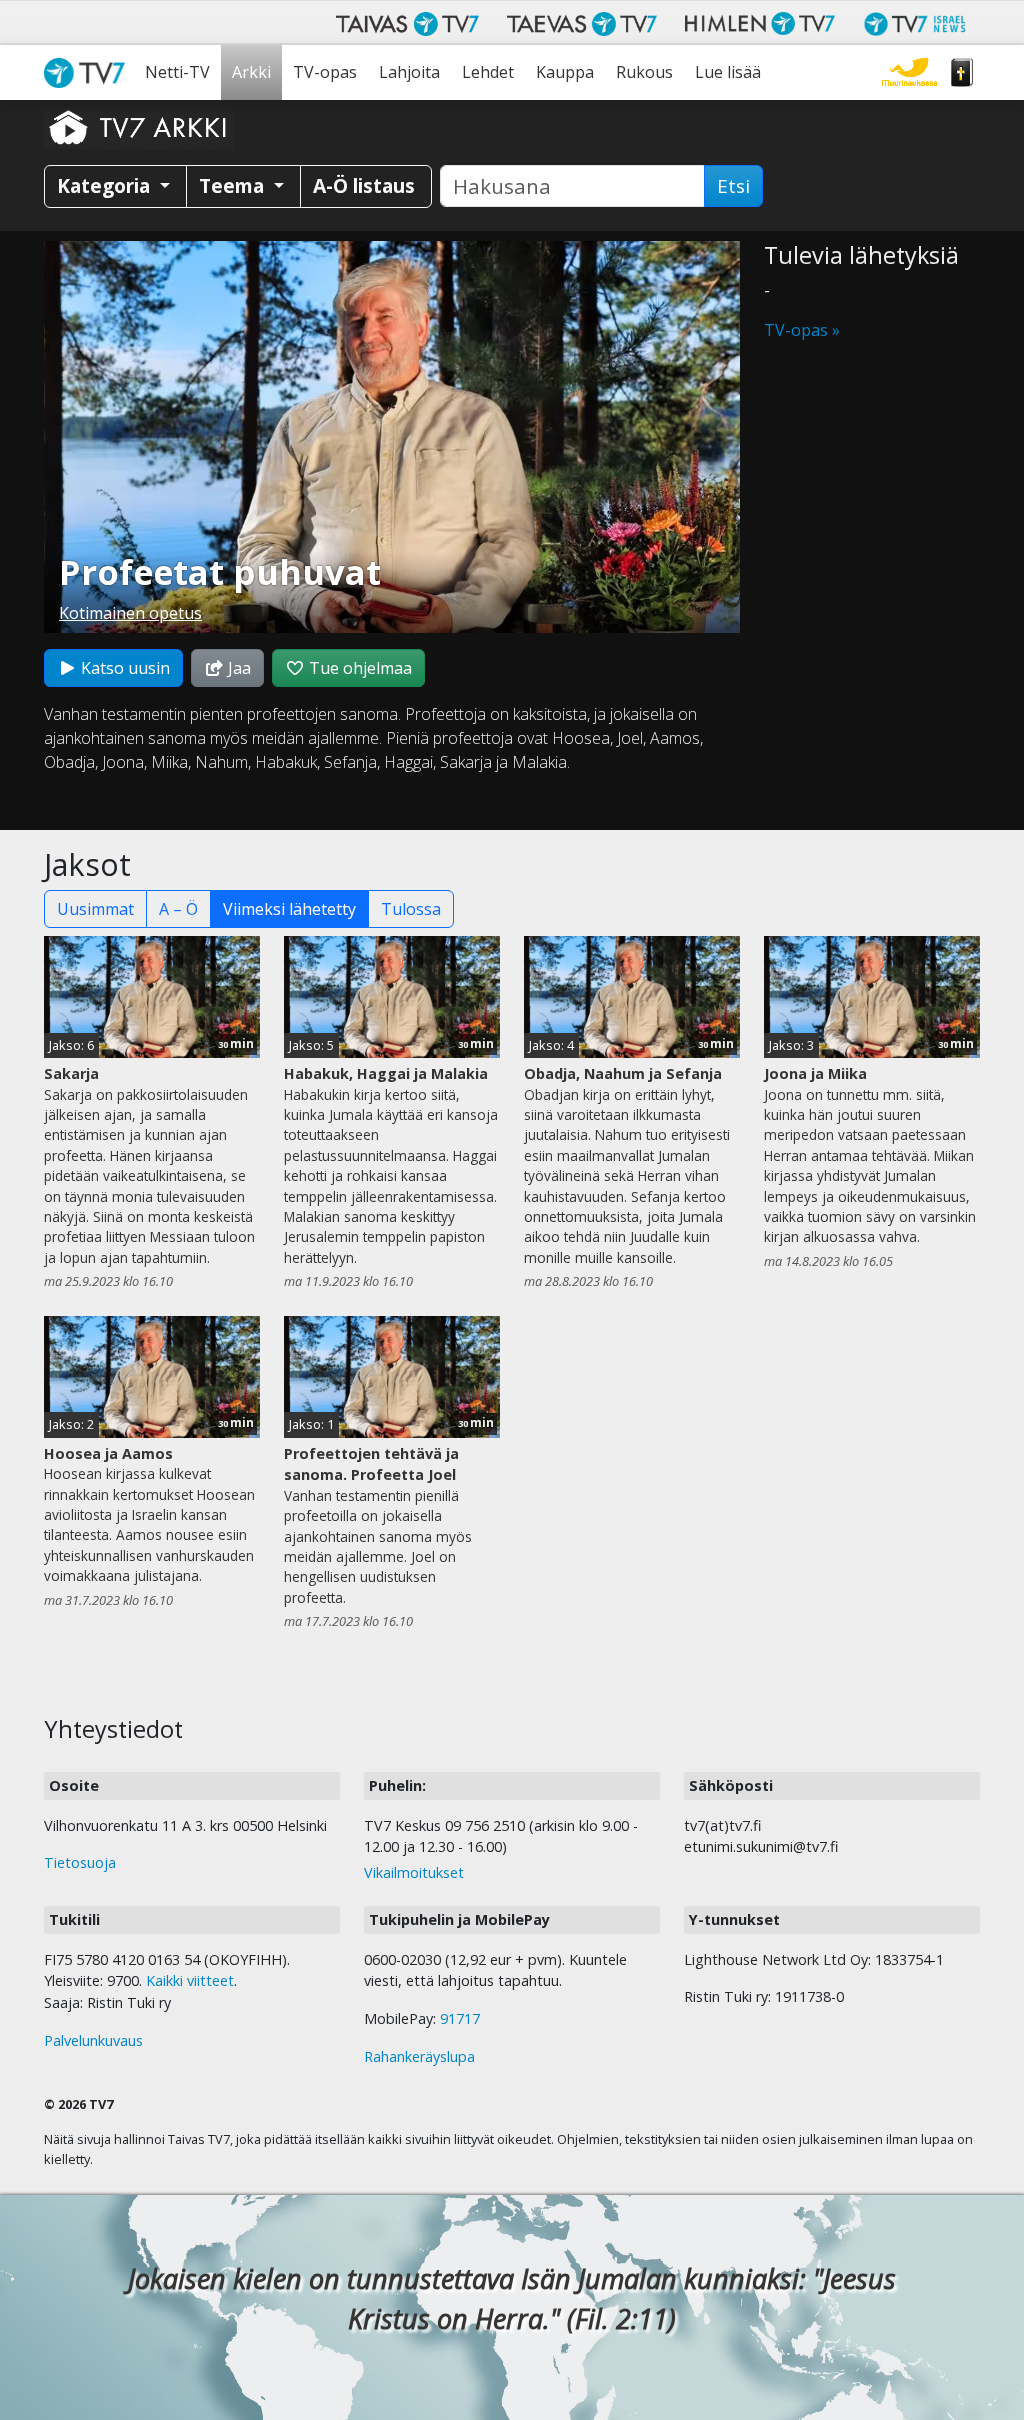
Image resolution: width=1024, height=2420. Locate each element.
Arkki (251, 72)
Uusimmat (95, 909)
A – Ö (178, 909)
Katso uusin (123, 668)
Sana (962, 72)
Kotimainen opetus (130, 613)
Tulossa (411, 909)
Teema (234, 185)
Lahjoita (409, 72)
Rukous (644, 72)
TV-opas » (802, 330)
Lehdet (488, 72)
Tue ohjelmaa (358, 668)
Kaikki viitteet (190, 1980)
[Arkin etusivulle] (139, 127)
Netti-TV (177, 72)
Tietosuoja (80, 1862)
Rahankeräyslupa (419, 2056)
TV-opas (325, 72)
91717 (460, 2018)
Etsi (733, 186)
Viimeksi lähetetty (289, 909)
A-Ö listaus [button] (364, 185)
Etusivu (89, 72)
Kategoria (106, 185)
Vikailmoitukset (414, 1872)
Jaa (237, 668)
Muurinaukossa (909, 72)
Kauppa (565, 72)
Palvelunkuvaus (93, 2040)
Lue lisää (728, 72)
